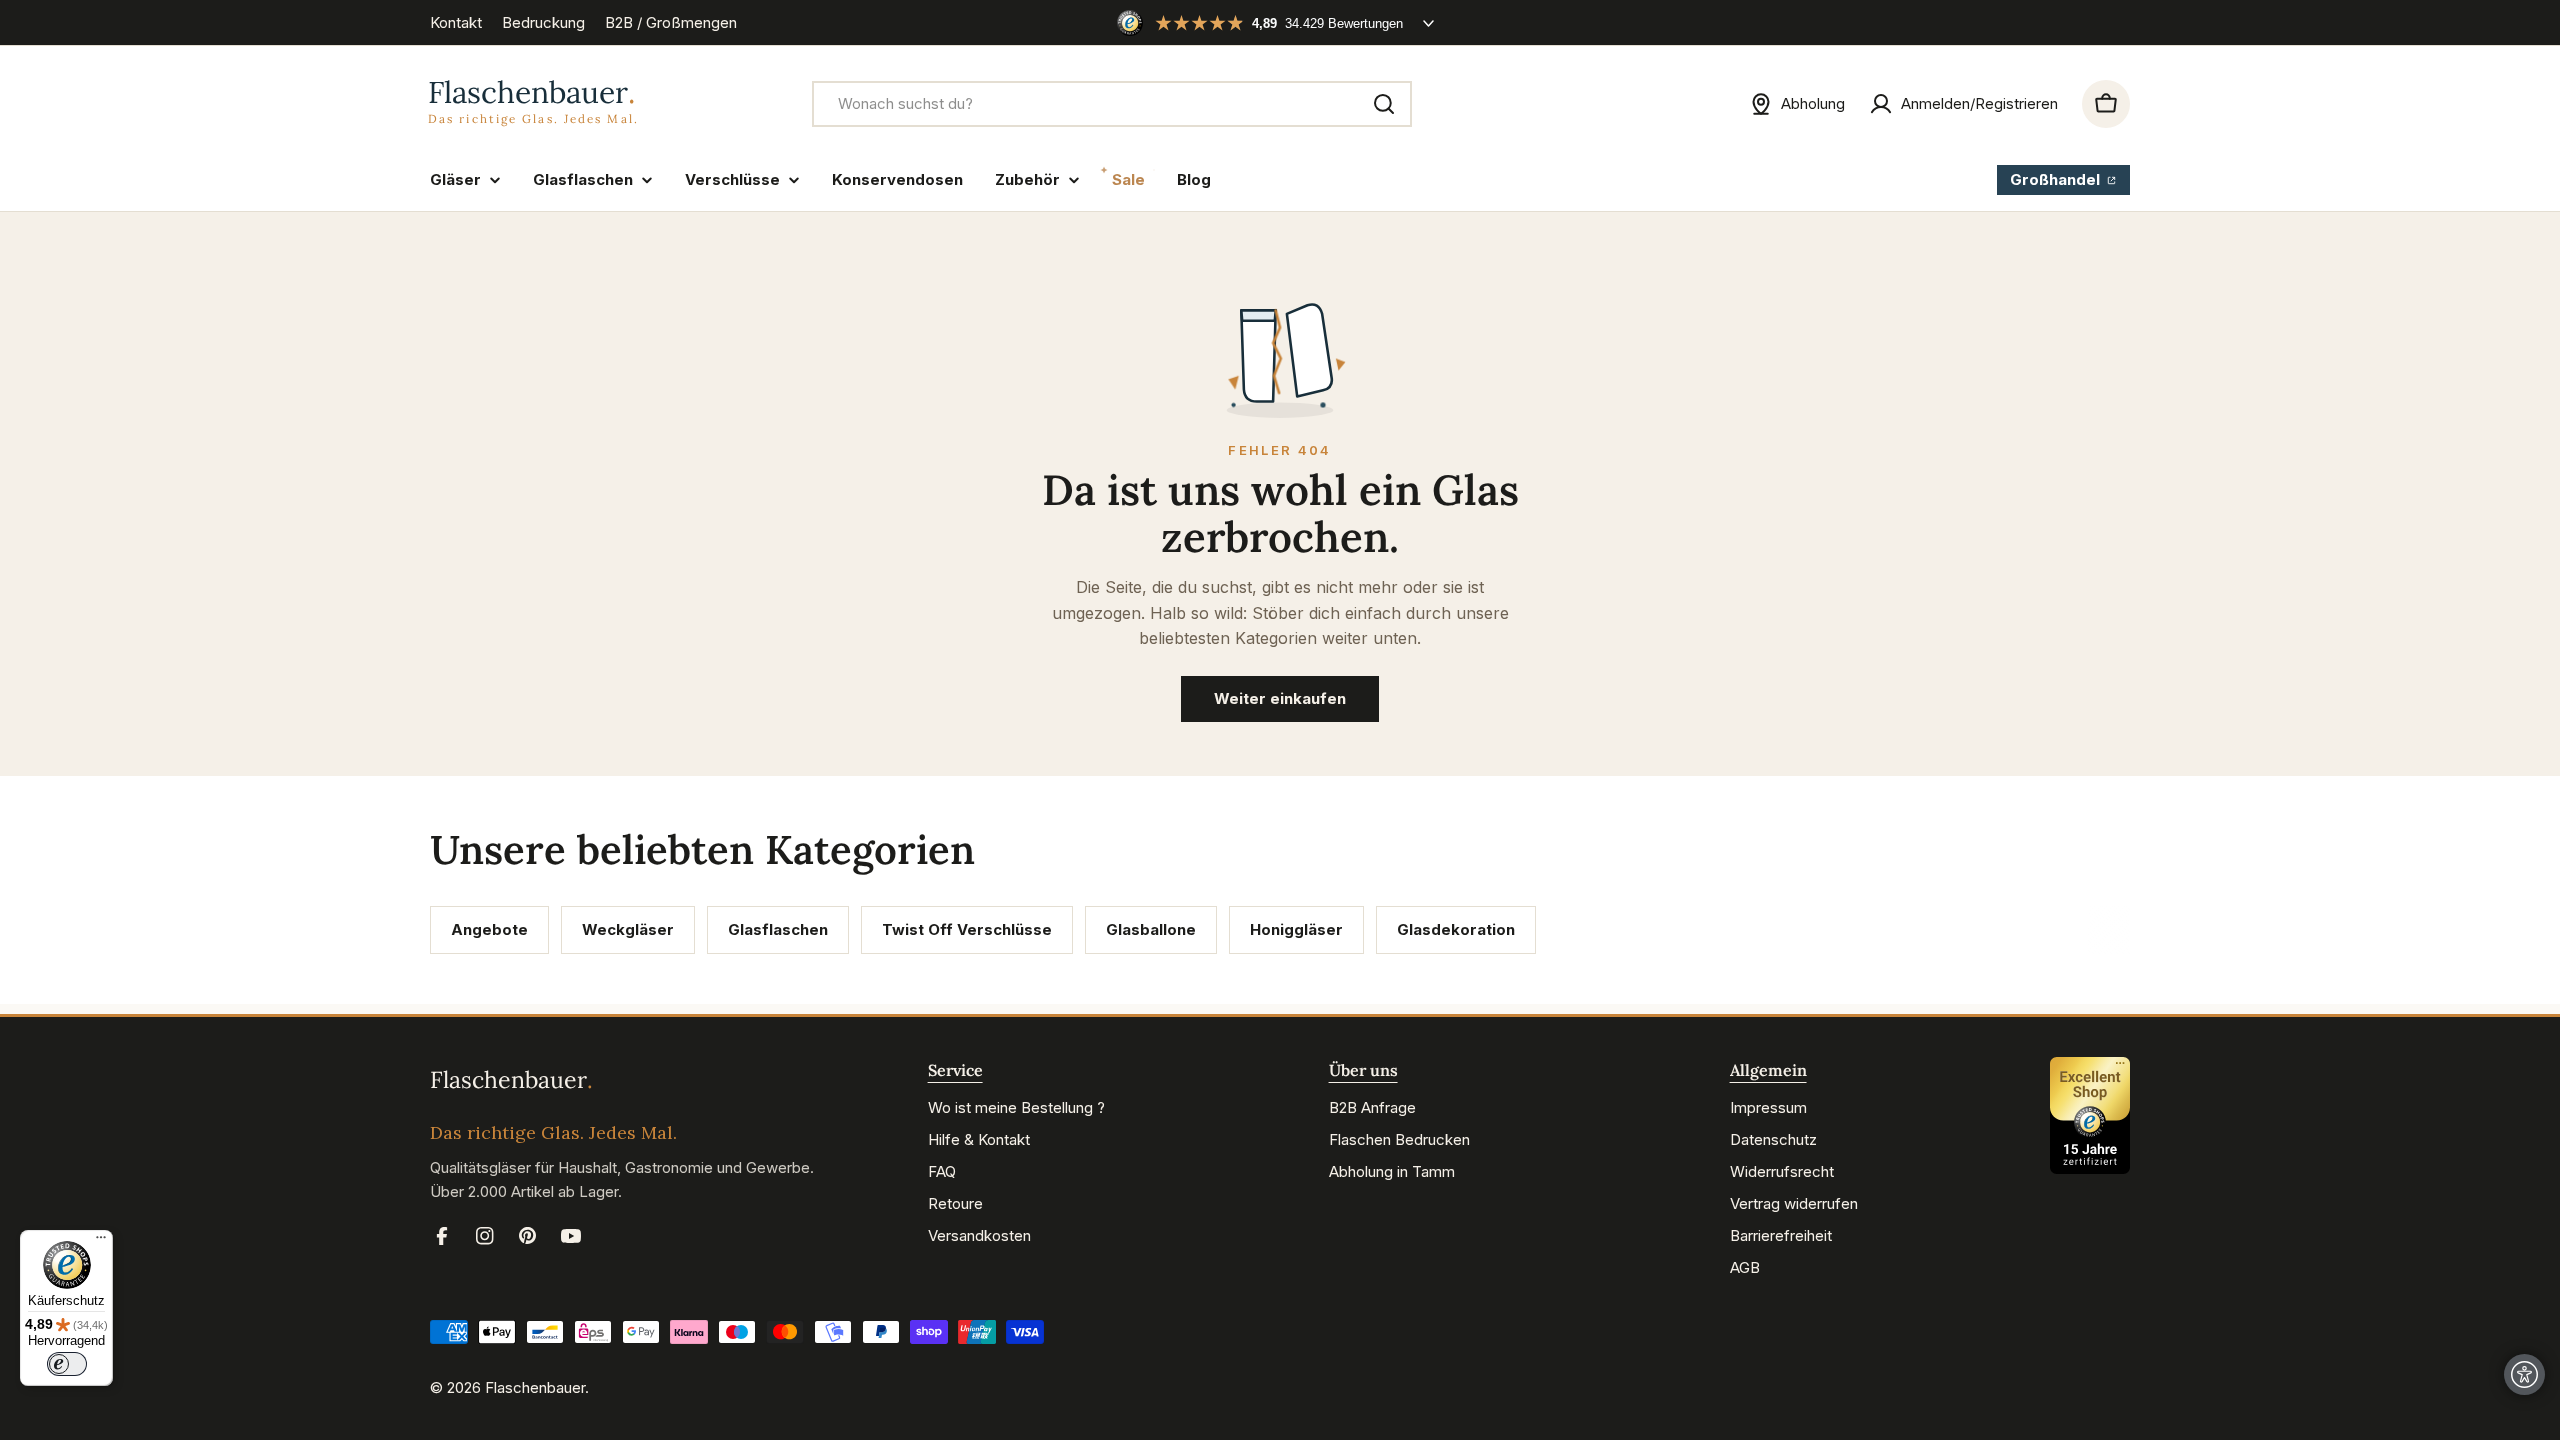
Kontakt (456, 22)
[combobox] (1112, 104)
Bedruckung (543, 22)
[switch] (67, 1364)
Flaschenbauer (535, 1387)
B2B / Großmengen (671, 22)
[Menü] (101, 1242)
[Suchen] (1384, 104)
